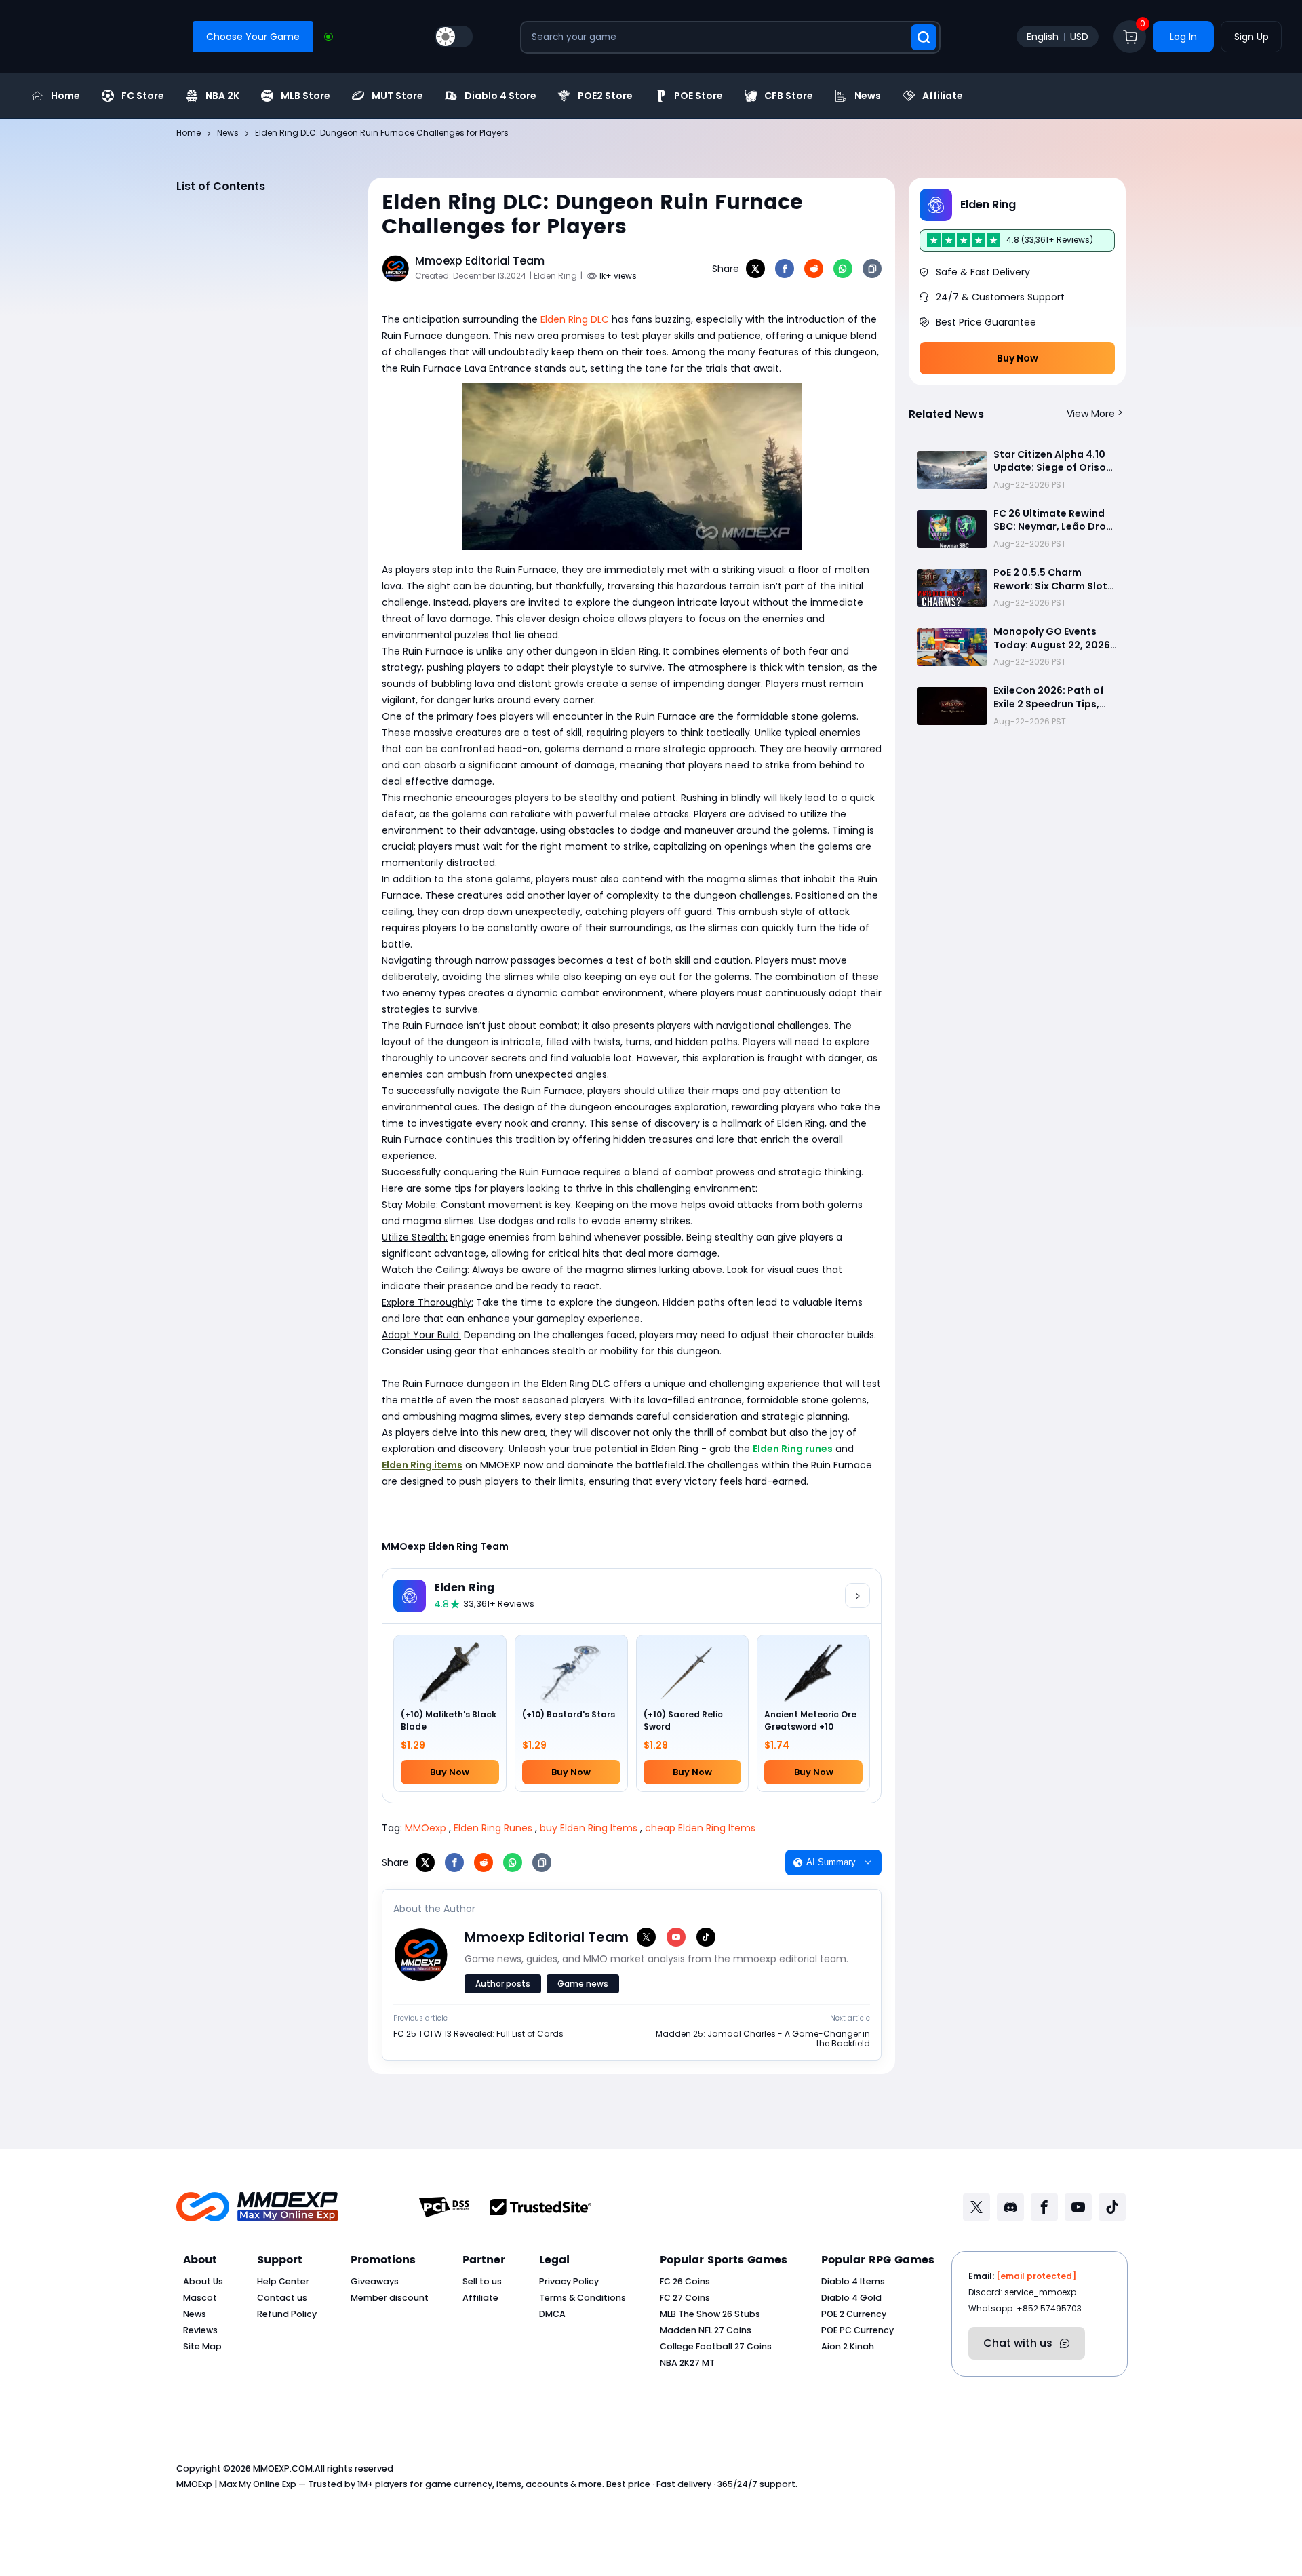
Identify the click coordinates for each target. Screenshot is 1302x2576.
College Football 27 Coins (716, 2346)
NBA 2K (222, 96)
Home (65, 96)
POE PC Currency (857, 2330)
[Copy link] (872, 269)
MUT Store (397, 96)
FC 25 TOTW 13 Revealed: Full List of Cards (478, 2034)
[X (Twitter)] (646, 1937)
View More (1091, 414)
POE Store (698, 96)
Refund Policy (287, 2314)
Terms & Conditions (583, 2298)
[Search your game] (924, 37)
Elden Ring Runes (493, 1828)
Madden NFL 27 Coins (706, 2330)
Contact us (282, 2298)
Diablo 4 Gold (851, 2298)
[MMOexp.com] (257, 2207)
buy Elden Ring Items (589, 1828)
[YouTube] (676, 1937)
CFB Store (789, 96)
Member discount (390, 2298)
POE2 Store (605, 96)
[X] (755, 269)
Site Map (202, 2346)
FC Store (143, 96)
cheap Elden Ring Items (700, 1828)
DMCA (552, 2314)
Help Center (283, 2281)
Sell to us (482, 2281)
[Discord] (1010, 2207)
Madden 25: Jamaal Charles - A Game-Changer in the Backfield (763, 2039)
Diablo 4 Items (853, 2281)
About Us (203, 2281)
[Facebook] (785, 269)
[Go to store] (857, 1596)
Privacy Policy (569, 2281)
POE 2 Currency (854, 2314)
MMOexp (426, 1828)
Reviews (200, 2330)
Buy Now (1018, 358)
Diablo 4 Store (500, 96)
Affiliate (943, 96)
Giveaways (375, 2281)
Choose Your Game (253, 37)
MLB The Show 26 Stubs (710, 2314)
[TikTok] (706, 1937)
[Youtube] (1078, 2207)
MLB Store (305, 96)
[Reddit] (814, 269)
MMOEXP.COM (283, 2468)
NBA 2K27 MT (687, 2363)
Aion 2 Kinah (848, 2346)
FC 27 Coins (685, 2298)
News (868, 96)
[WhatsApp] (843, 269)
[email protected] (1036, 2276)
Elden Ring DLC (575, 319)
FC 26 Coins (685, 2281)
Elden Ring (464, 1588)
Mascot (200, 2298)
